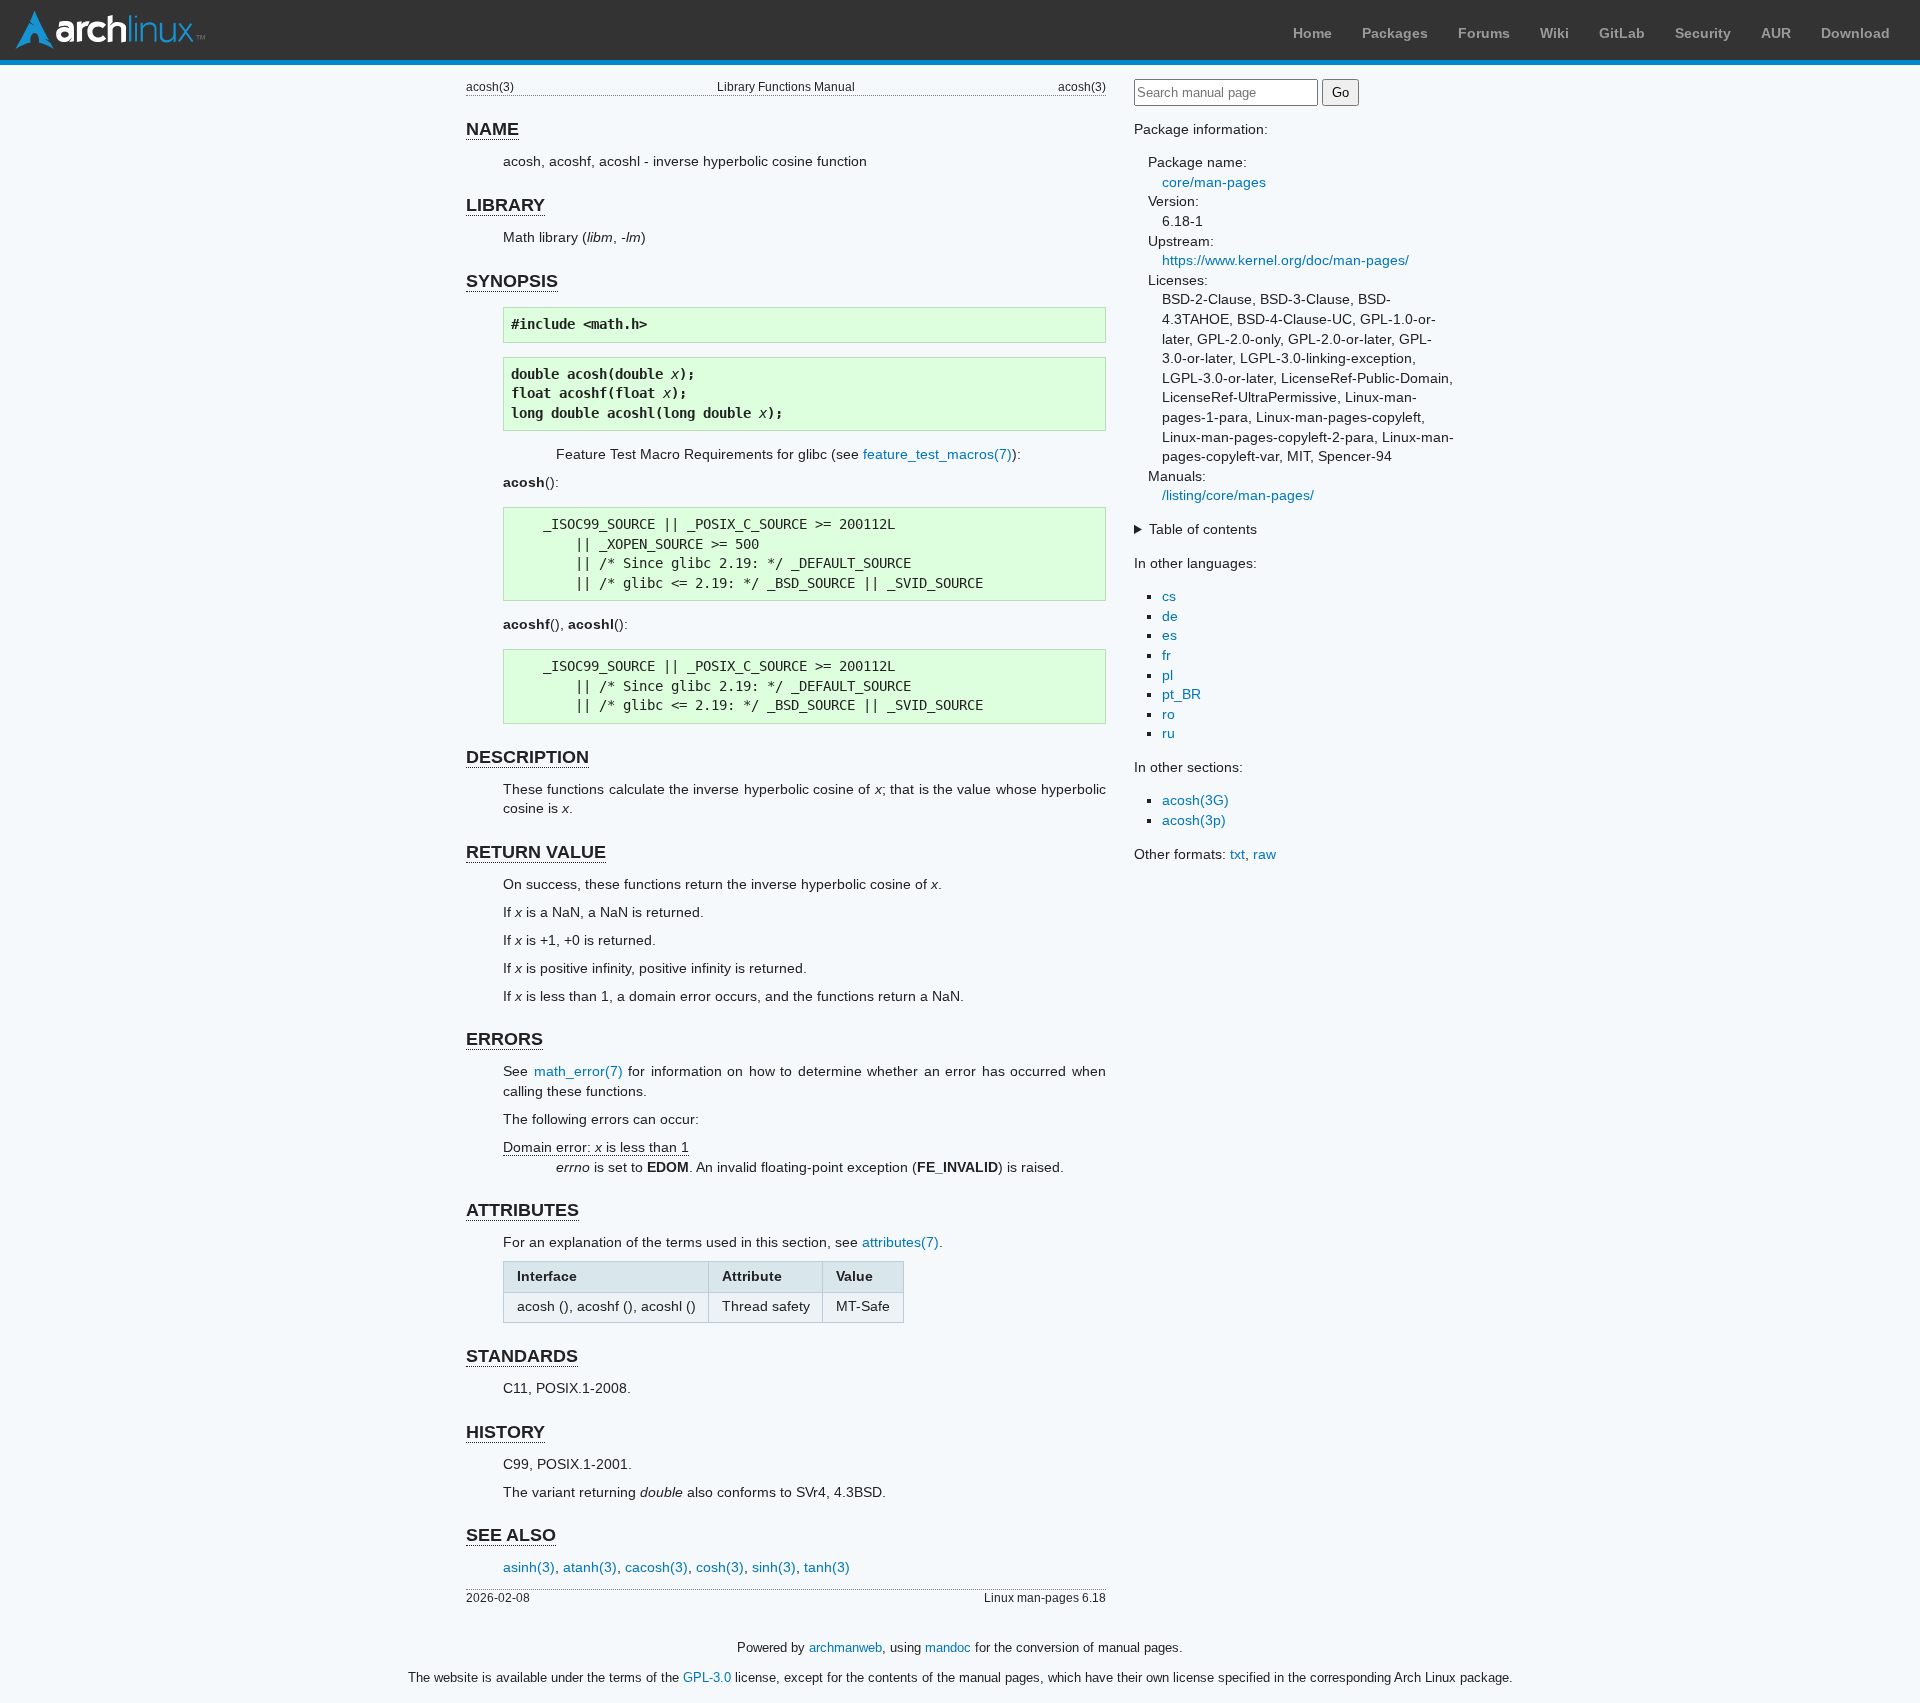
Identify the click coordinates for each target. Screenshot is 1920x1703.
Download (1855, 33)
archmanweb (845, 1647)
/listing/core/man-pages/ (1238, 495)
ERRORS (504, 1039)
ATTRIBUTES (522, 1210)
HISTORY (505, 1432)
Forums (1484, 33)
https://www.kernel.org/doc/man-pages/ (1285, 260)
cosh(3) (720, 1567)
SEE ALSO (511, 1535)
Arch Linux (110, 30)
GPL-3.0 (707, 1677)
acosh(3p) (1194, 820)
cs (1169, 596)
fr (1166, 655)
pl (1167, 675)
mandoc (948, 1647)
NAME (492, 129)
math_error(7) (578, 1071)
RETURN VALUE (536, 852)
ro (1168, 714)
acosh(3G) (1195, 800)
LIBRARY (505, 205)
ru (1168, 733)
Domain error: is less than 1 (596, 1147)
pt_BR (1181, 694)
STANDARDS (522, 1356)
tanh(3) (827, 1567)
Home (1312, 33)
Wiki (1554, 33)
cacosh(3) (656, 1567)
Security (1703, 33)
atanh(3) (590, 1567)
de (1170, 616)
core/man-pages (1214, 182)
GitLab (1622, 33)
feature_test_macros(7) (937, 454)
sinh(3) (774, 1567)
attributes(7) (900, 1242)
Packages (1395, 33)
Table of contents (1203, 529)
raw (1264, 854)
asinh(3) (529, 1567)
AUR (1776, 33)
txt (1237, 854)
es (1169, 635)
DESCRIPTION (527, 757)
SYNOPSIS (512, 281)
